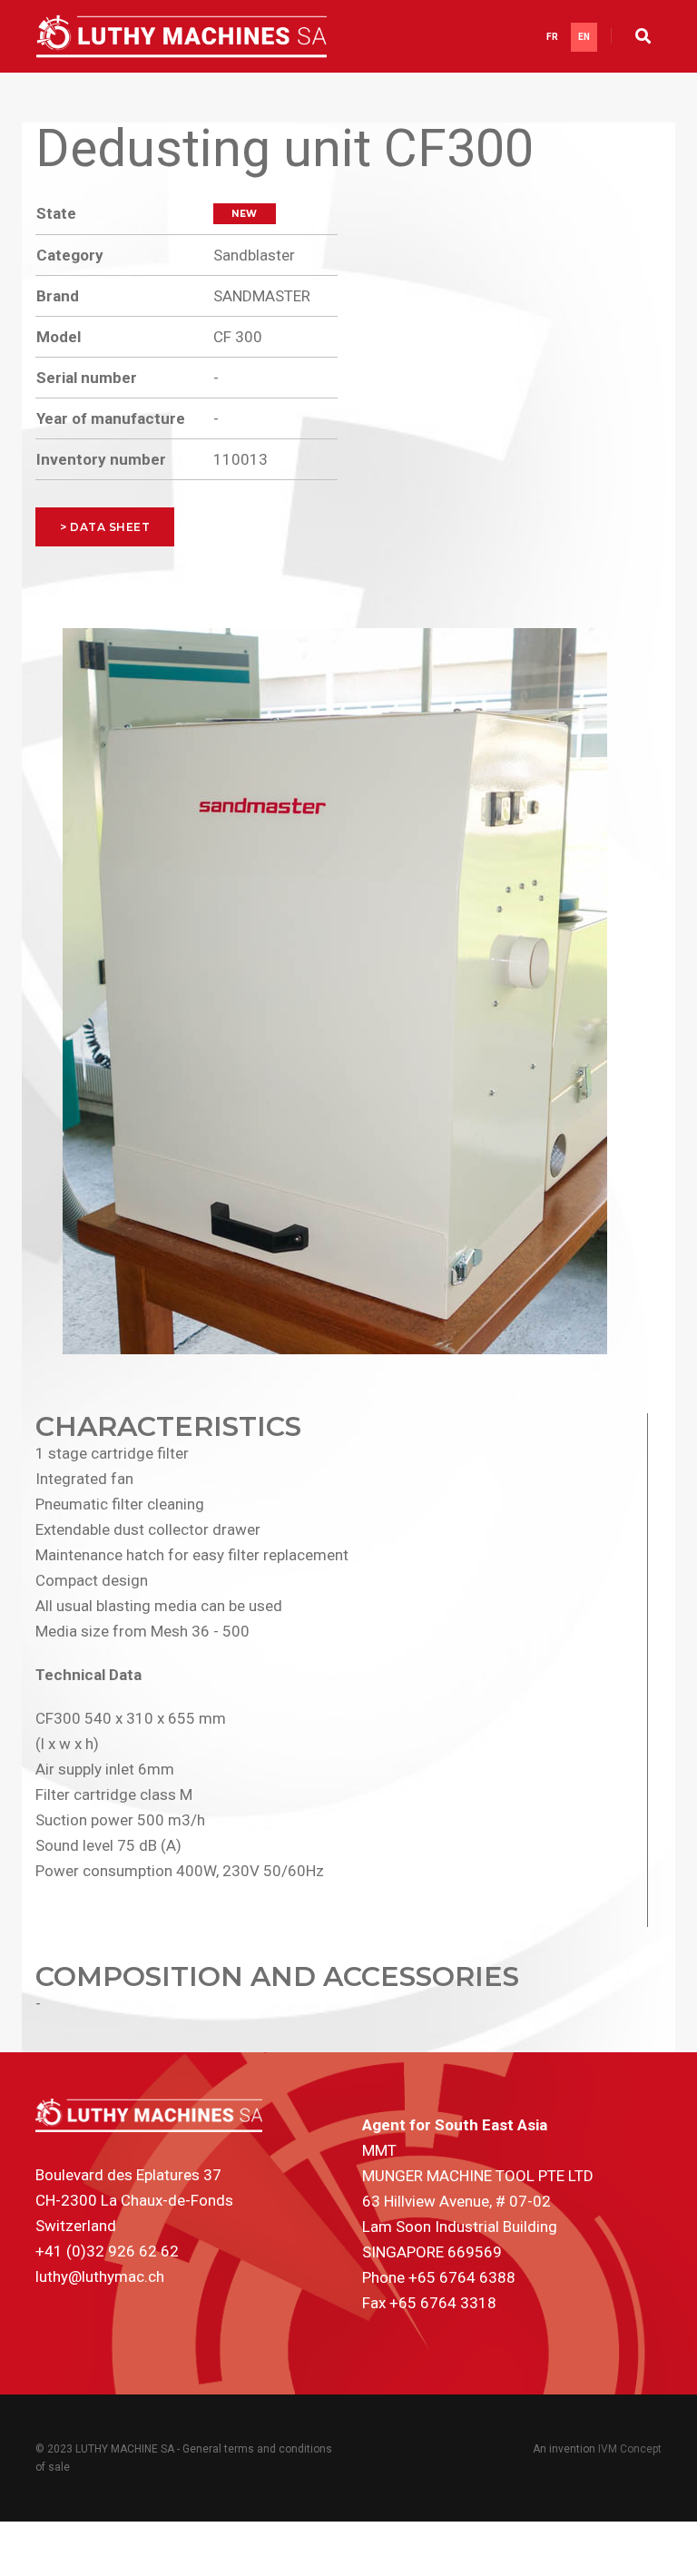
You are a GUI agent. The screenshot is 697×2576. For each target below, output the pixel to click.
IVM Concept (630, 2449)
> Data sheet (105, 527)
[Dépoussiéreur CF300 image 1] (335, 991)
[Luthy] (182, 36)
